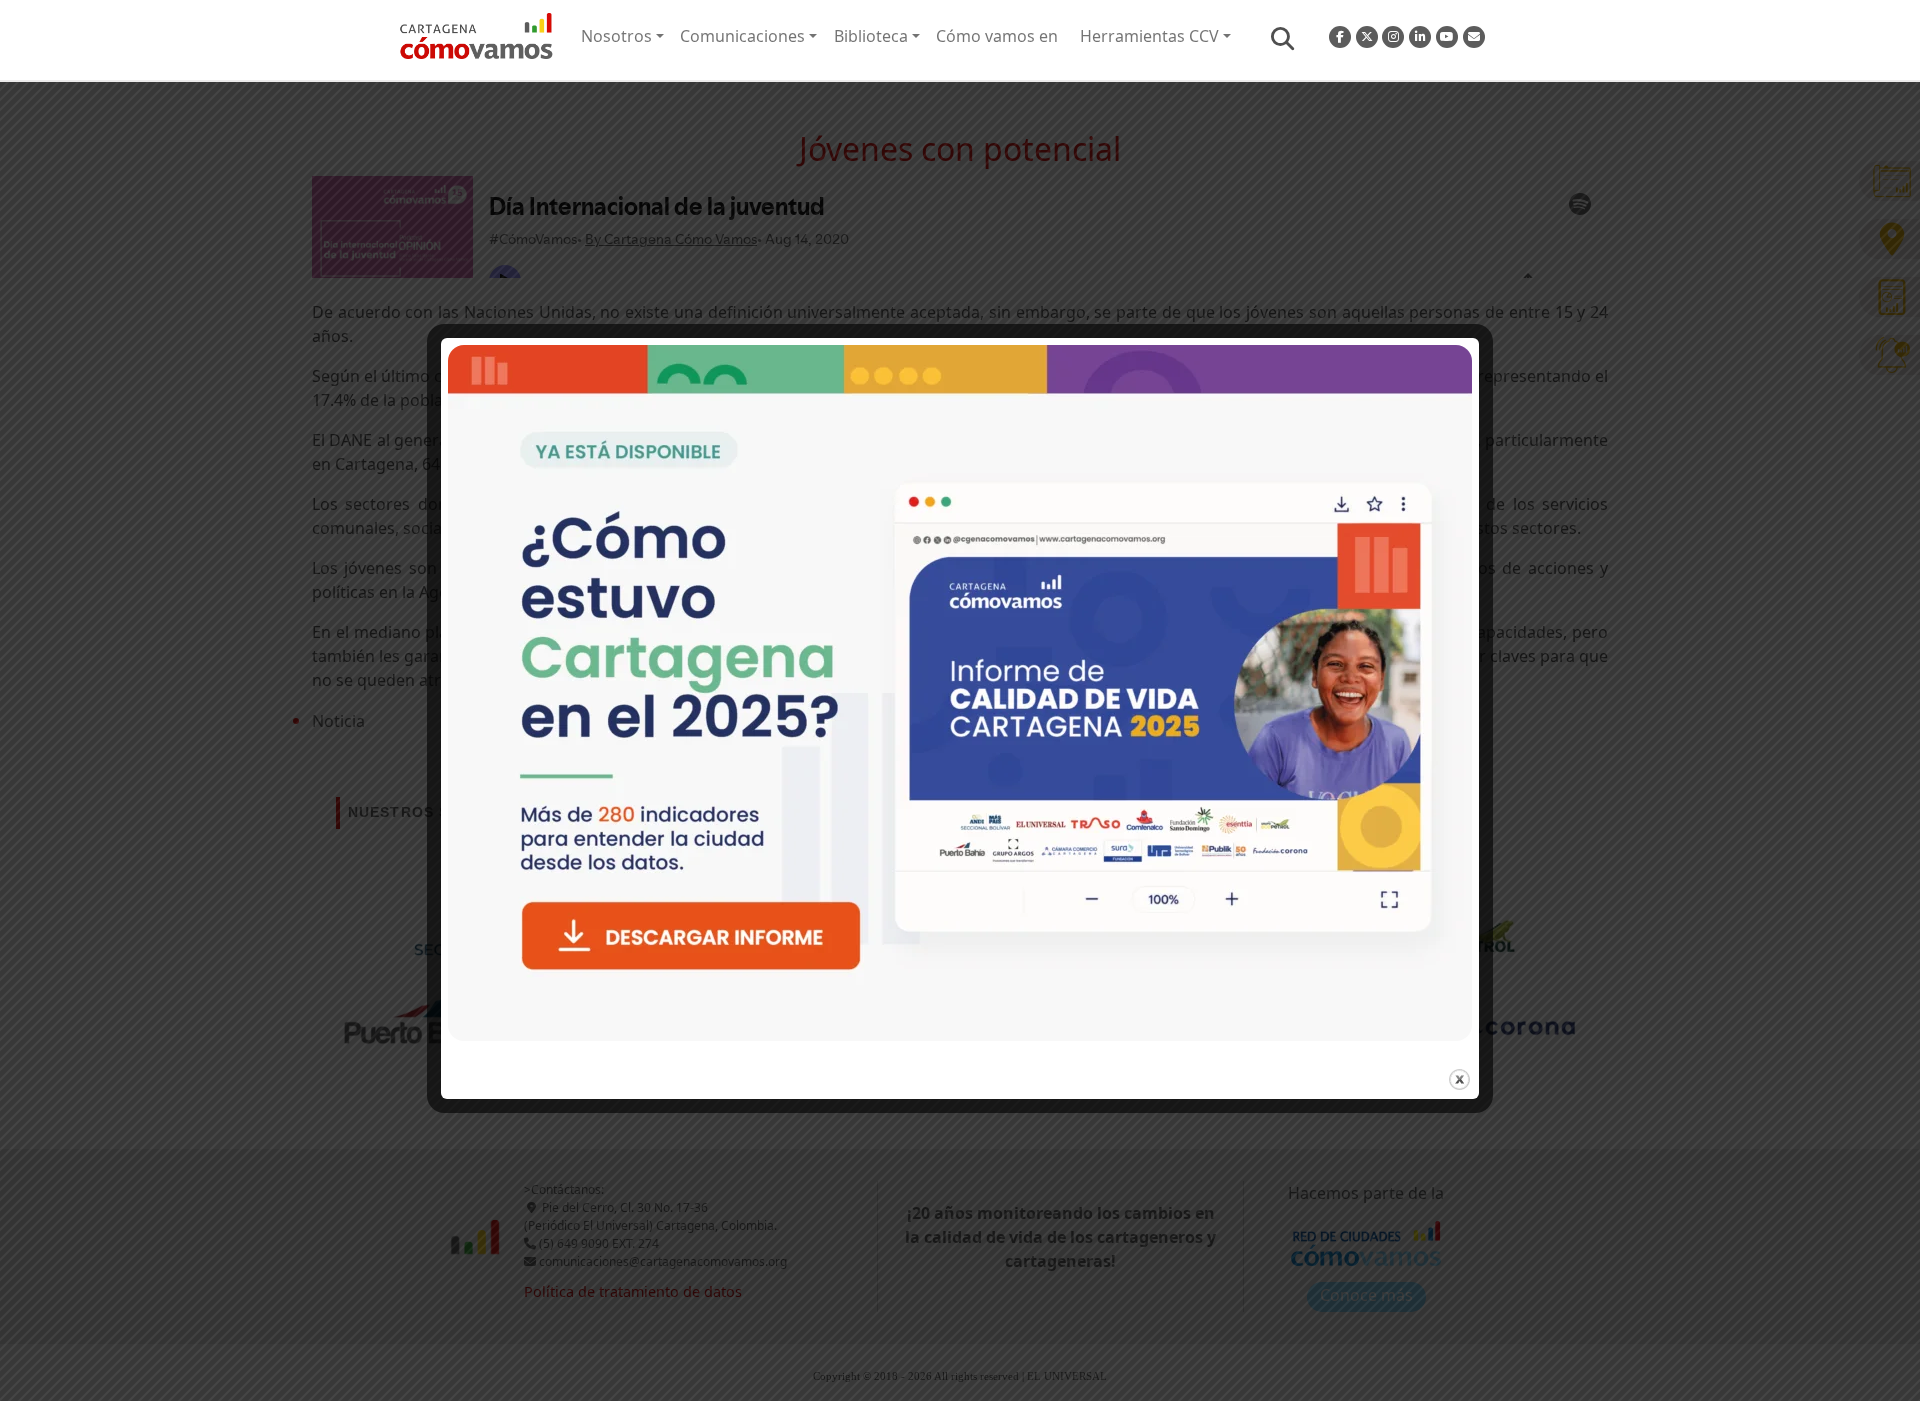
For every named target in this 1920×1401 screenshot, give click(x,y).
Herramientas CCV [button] (1149, 36)
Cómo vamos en (997, 36)
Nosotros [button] (616, 36)
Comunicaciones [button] (742, 36)
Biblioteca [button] (871, 36)
